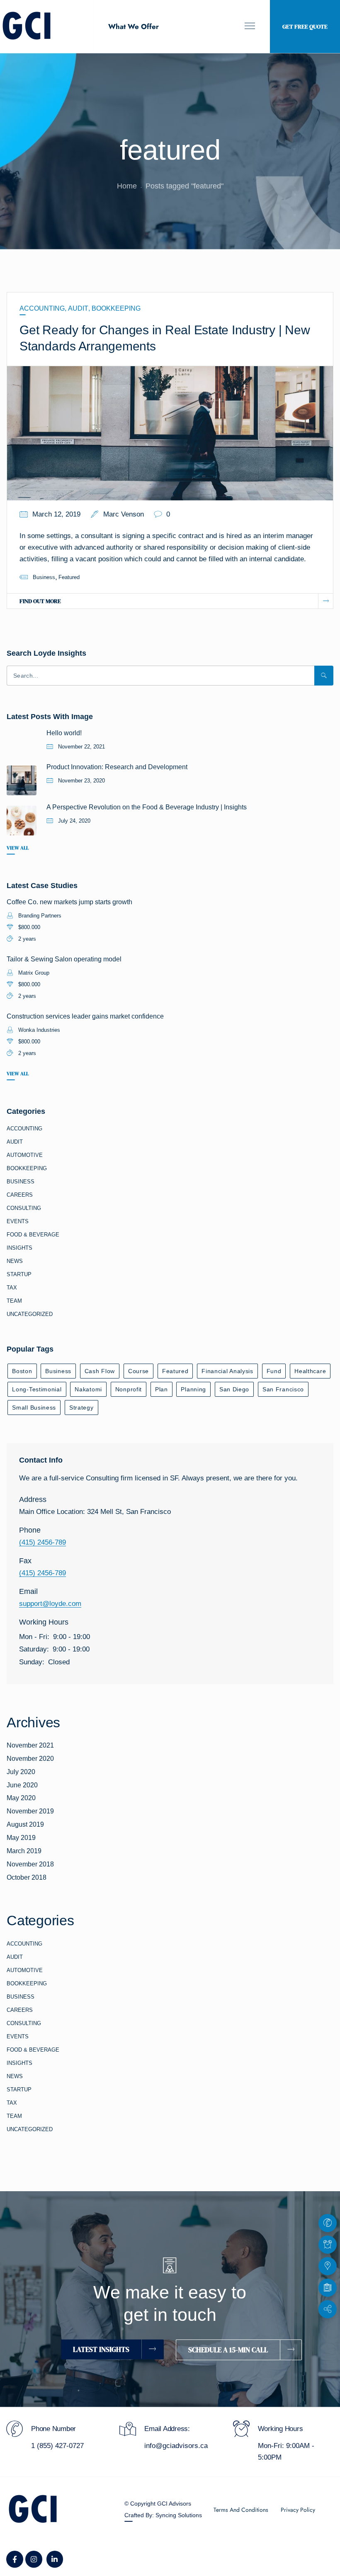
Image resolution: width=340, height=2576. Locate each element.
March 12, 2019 (56, 514)
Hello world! (64, 733)
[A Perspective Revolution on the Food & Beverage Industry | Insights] (22, 821)
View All (18, 848)
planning (193, 1389)
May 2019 (21, 1838)
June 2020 (22, 1785)
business (44, 577)
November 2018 (30, 1864)
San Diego (234, 1389)
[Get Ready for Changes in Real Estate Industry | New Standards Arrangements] (170, 433)
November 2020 (30, 1759)
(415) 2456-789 (42, 1542)
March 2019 (24, 1851)
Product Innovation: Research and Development (117, 767)
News (15, 1261)
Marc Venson (124, 514)
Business (21, 1182)
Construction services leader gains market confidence (85, 1016)
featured (69, 577)
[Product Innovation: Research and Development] (22, 780)
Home (127, 186)
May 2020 (21, 1798)
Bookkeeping (116, 308)
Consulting (24, 1208)
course (138, 1371)
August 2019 (25, 1824)
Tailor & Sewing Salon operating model (64, 959)
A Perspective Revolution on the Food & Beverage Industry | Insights (147, 807)
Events (18, 1221)
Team (14, 1301)
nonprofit (129, 1389)
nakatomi (88, 1389)
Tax (12, 1288)
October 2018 (27, 1877)
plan (161, 1389)
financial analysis (227, 1371)
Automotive (25, 1155)
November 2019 (30, 1811)
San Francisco (283, 1389)
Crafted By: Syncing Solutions (163, 2515)
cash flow (100, 1371)
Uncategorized (30, 1314)
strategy (81, 1408)
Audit (78, 308)
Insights (19, 1248)
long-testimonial (37, 1389)
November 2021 (30, 1745)
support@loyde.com (50, 1604)
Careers (20, 1195)
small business (34, 1408)
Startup (19, 1274)
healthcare (310, 1371)
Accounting (42, 308)
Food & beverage (33, 1235)
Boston (22, 1371)
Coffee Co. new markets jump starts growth (69, 902)
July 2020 (21, 1772)
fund (274, 1371)
